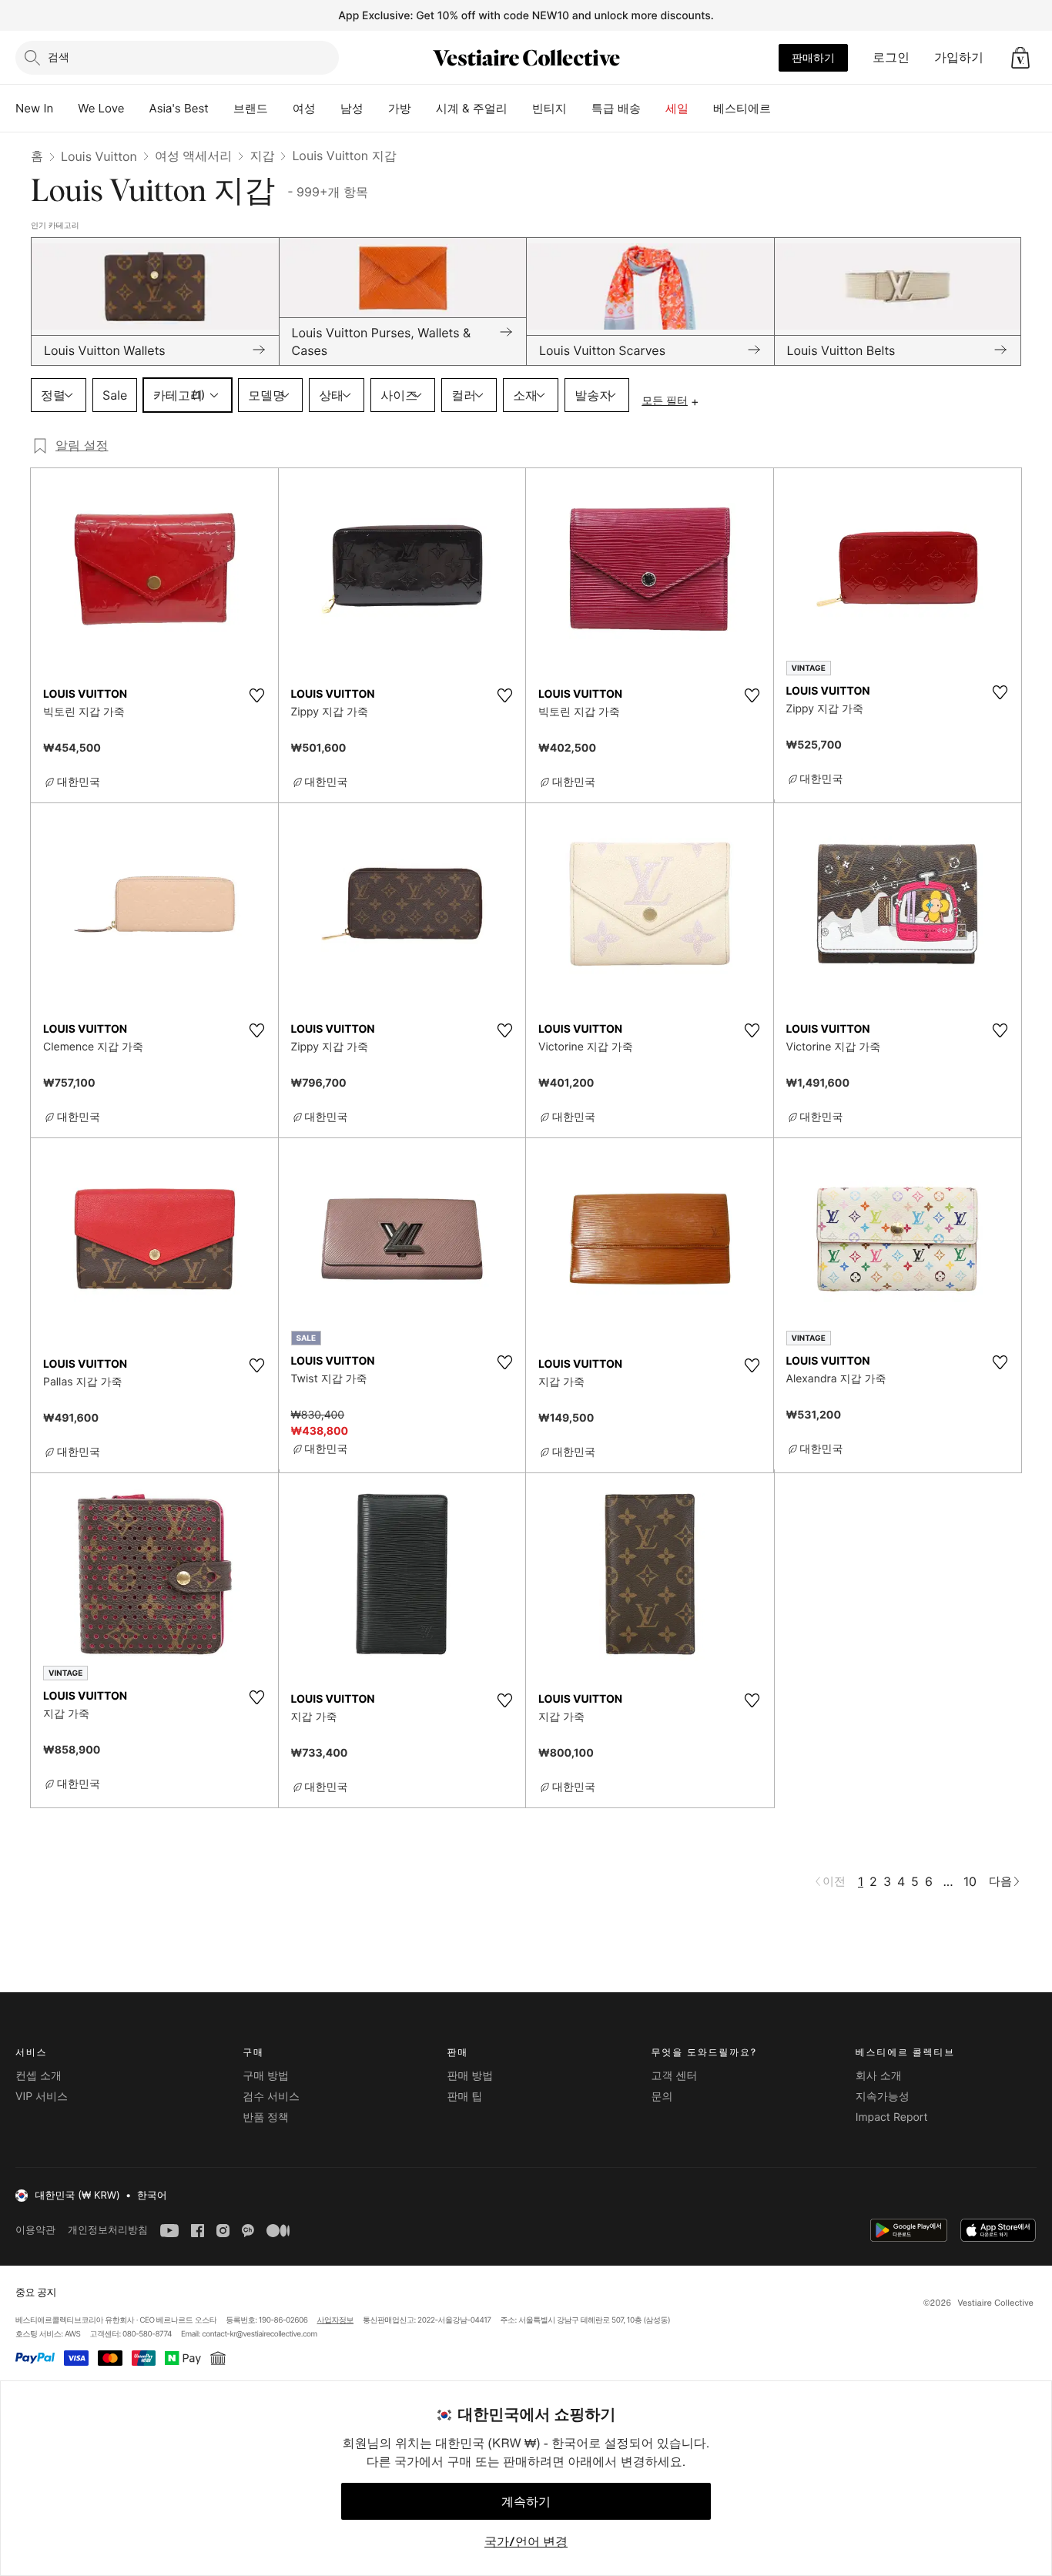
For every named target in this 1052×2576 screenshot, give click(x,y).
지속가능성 (883, 2097)
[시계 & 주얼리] (520, 109)
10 (970, 1881)
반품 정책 (266, 2117)
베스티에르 (742, 108)
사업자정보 (336, 2320)
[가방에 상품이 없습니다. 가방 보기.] (1020, 58)
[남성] (376, 109)
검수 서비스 (271, 2097)
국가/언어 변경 (526, 2541)
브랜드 (251, 108)
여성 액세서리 (194, 156)
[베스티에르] (783, 109)
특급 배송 (616, 108)
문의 (662, 2097)
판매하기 (813, 57)
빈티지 (549, 108)
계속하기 (526, 2501)
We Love (101, 108)
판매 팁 (464, 2097)
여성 (304, 108)
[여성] (328, 109)
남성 (352, 108)
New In (34, 108)
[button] (1020, 58)
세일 (677, 108)
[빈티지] (579, 109)
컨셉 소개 (39, 2076)
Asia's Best (179, 108)
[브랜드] (280, 109)
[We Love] (137, 109)
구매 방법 (266, 2076)
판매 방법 (470, 2076)
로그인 (891, 57)
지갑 (262, 156)
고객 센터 (675, 2076)
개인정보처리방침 (108, 2230)
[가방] (424, 109)
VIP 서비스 (42, 2097)
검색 (59, 57)
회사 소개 (879, 2076)
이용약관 (35, 2230)
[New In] (65, 109)
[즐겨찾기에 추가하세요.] (257, 695)
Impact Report (892, 2117)
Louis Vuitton (99, 156)
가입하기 (959, 57)
